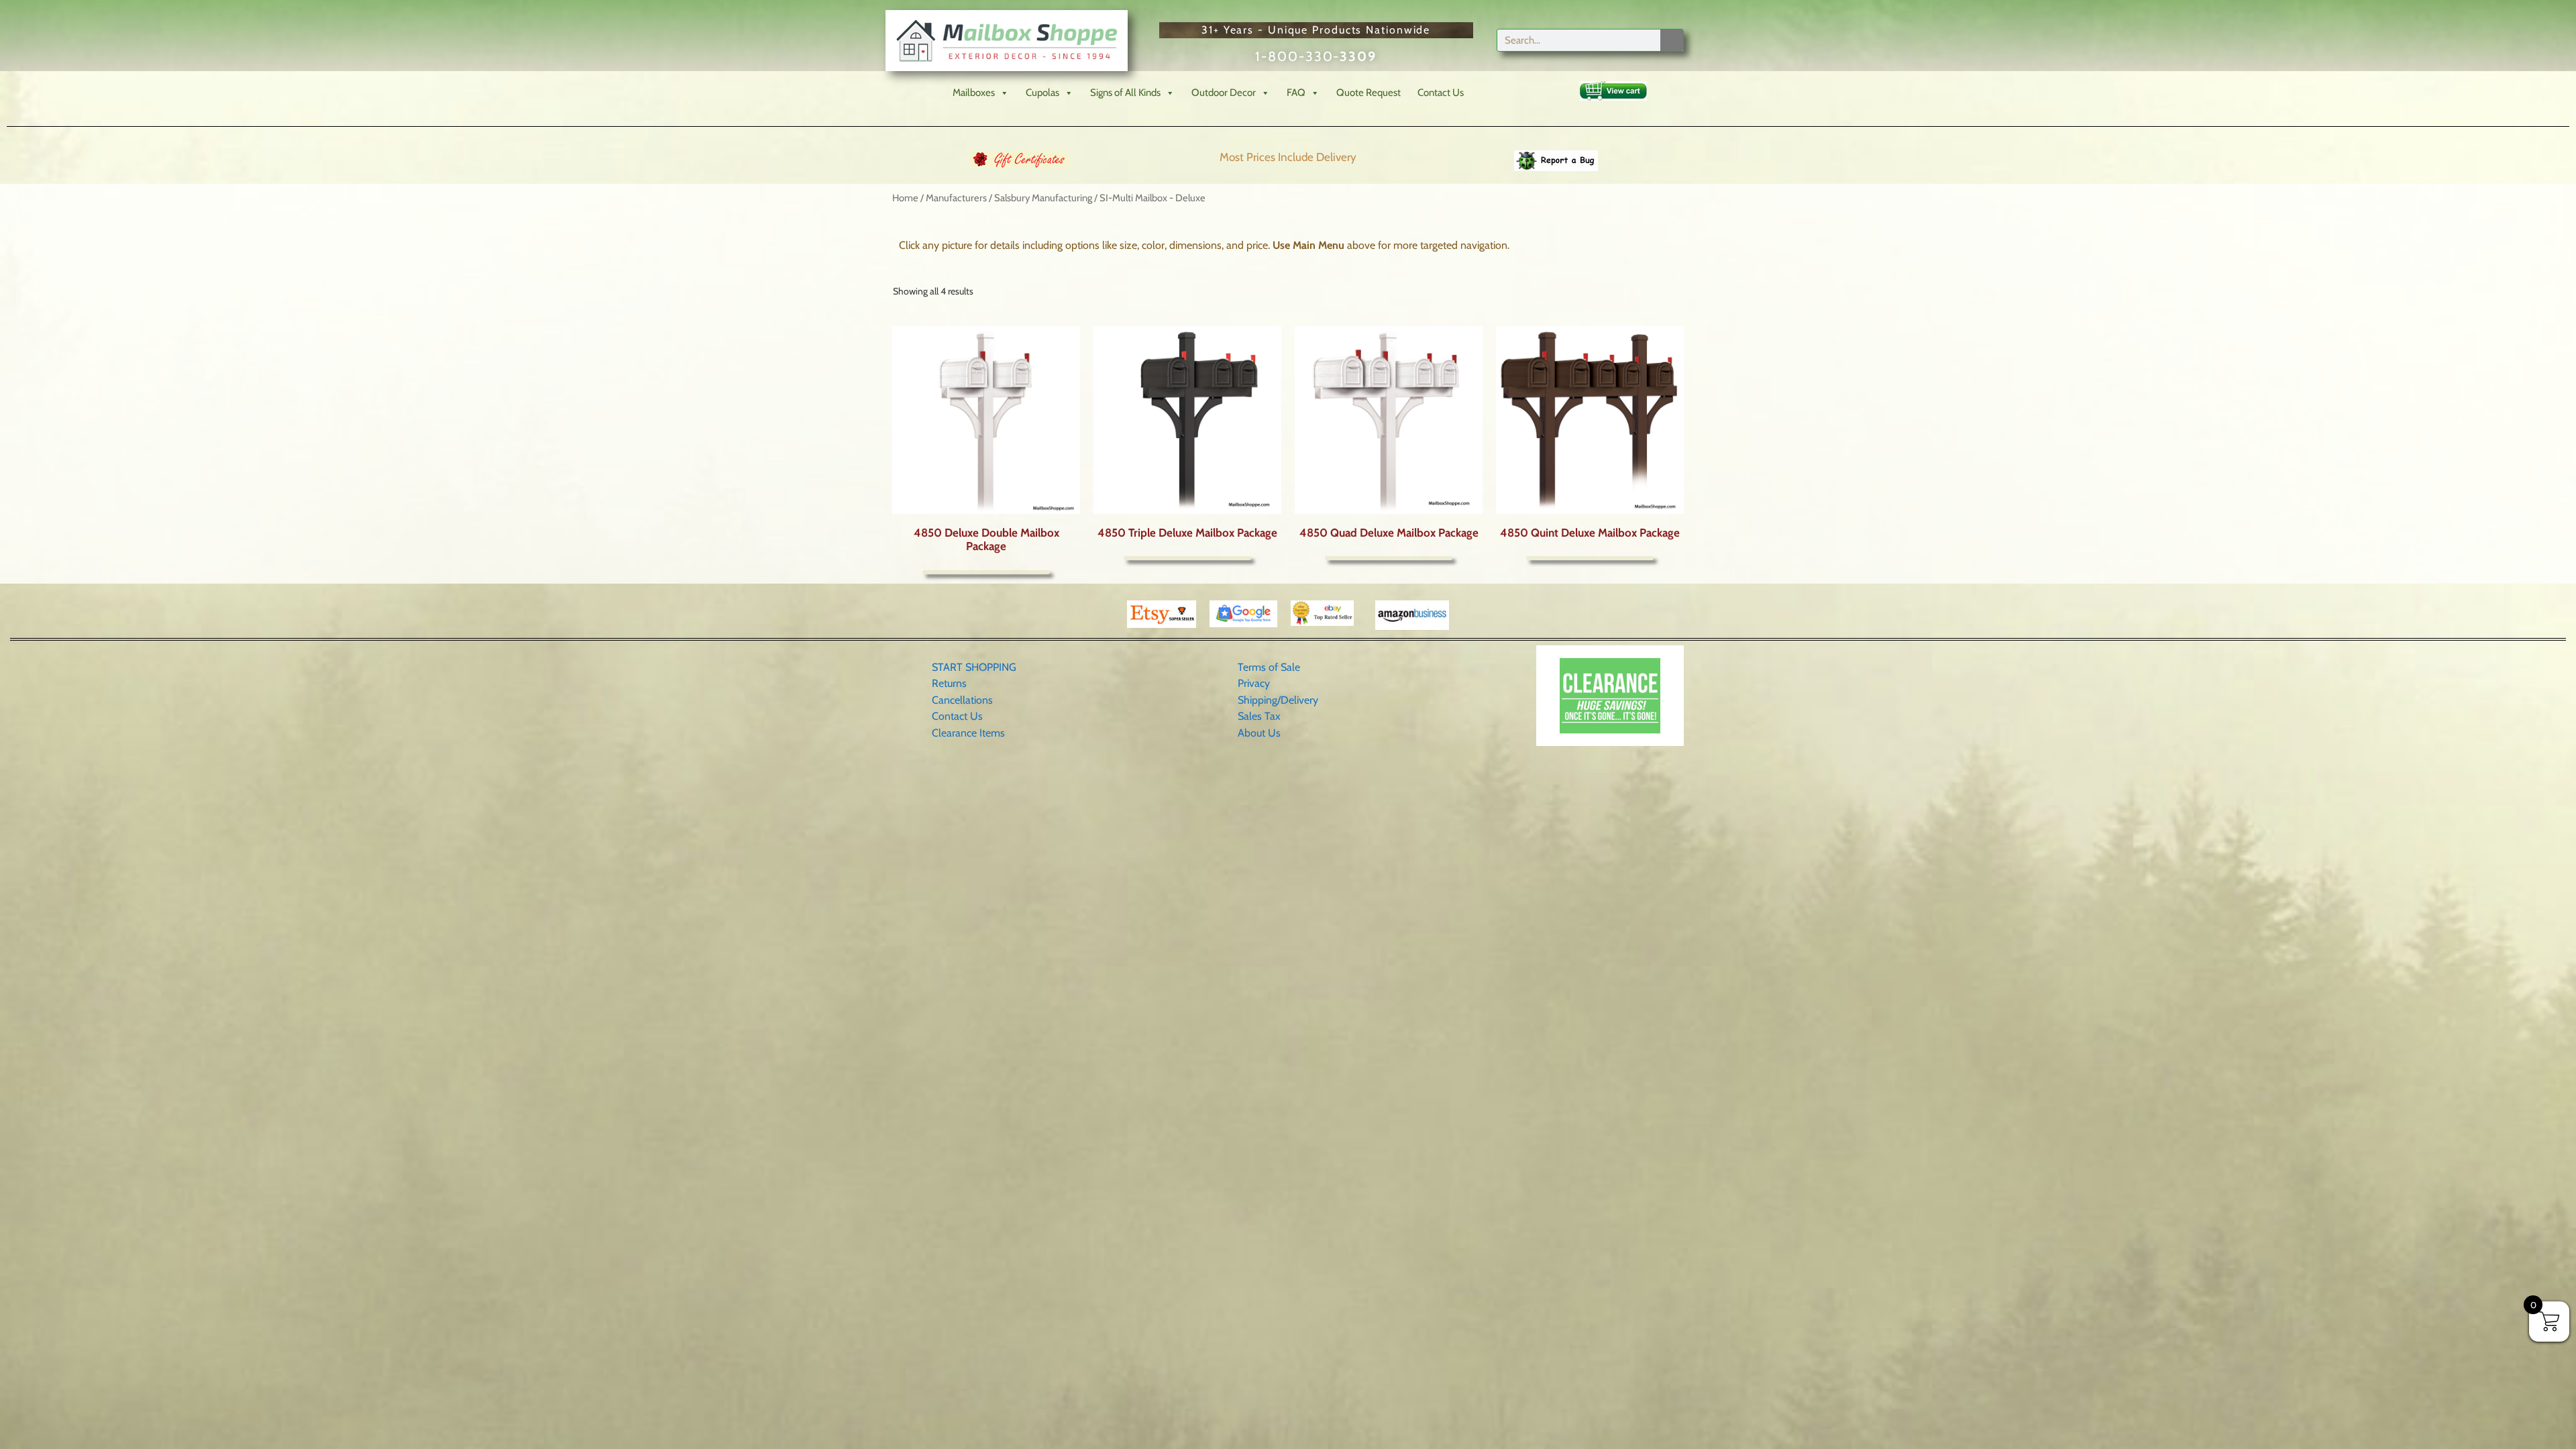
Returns (949, 683)
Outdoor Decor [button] (1224, 93)
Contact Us (1441, 93)
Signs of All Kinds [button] (1125, 93)
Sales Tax (1259, 716)
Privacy (1254, 683)
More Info (986, 572)
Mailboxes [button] (974, 93)
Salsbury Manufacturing (1043, 198)
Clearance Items (968, 733)
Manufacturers (956, 198)
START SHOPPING (974, 667)
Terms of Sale (1269, 667)
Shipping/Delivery (1278, 700)
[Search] (1672, 40)
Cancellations (962, 700)
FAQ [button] (1296, 93)
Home (905, 198)
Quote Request (1368, 93)
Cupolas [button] (1042, 93)
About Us (1259, 733)
